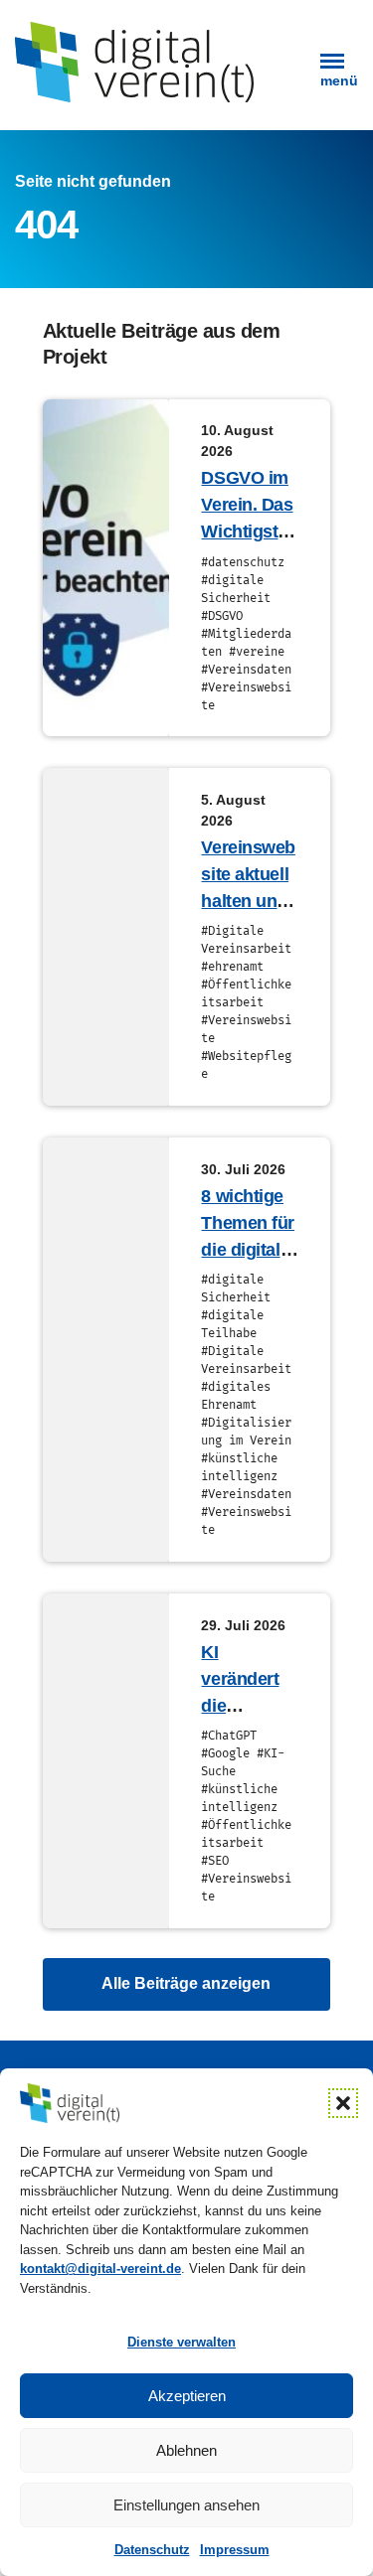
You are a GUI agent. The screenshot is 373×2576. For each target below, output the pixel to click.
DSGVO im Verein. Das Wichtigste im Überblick (247, 531)
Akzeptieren (187, 2396)
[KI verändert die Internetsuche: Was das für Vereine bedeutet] (106, 1761)
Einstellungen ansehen (186, 2505)
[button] (343, 2103)
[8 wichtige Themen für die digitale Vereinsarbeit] (106, 1350)
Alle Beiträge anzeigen (186, 1983)
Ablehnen (186, 2450)
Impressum (235, 2550)
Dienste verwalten (182, 2342)
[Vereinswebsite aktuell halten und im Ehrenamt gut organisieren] (106, 937)
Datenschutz (152, 2550)
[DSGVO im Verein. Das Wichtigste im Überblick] (106, 568)
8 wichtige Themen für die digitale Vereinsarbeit (249, 1250)
